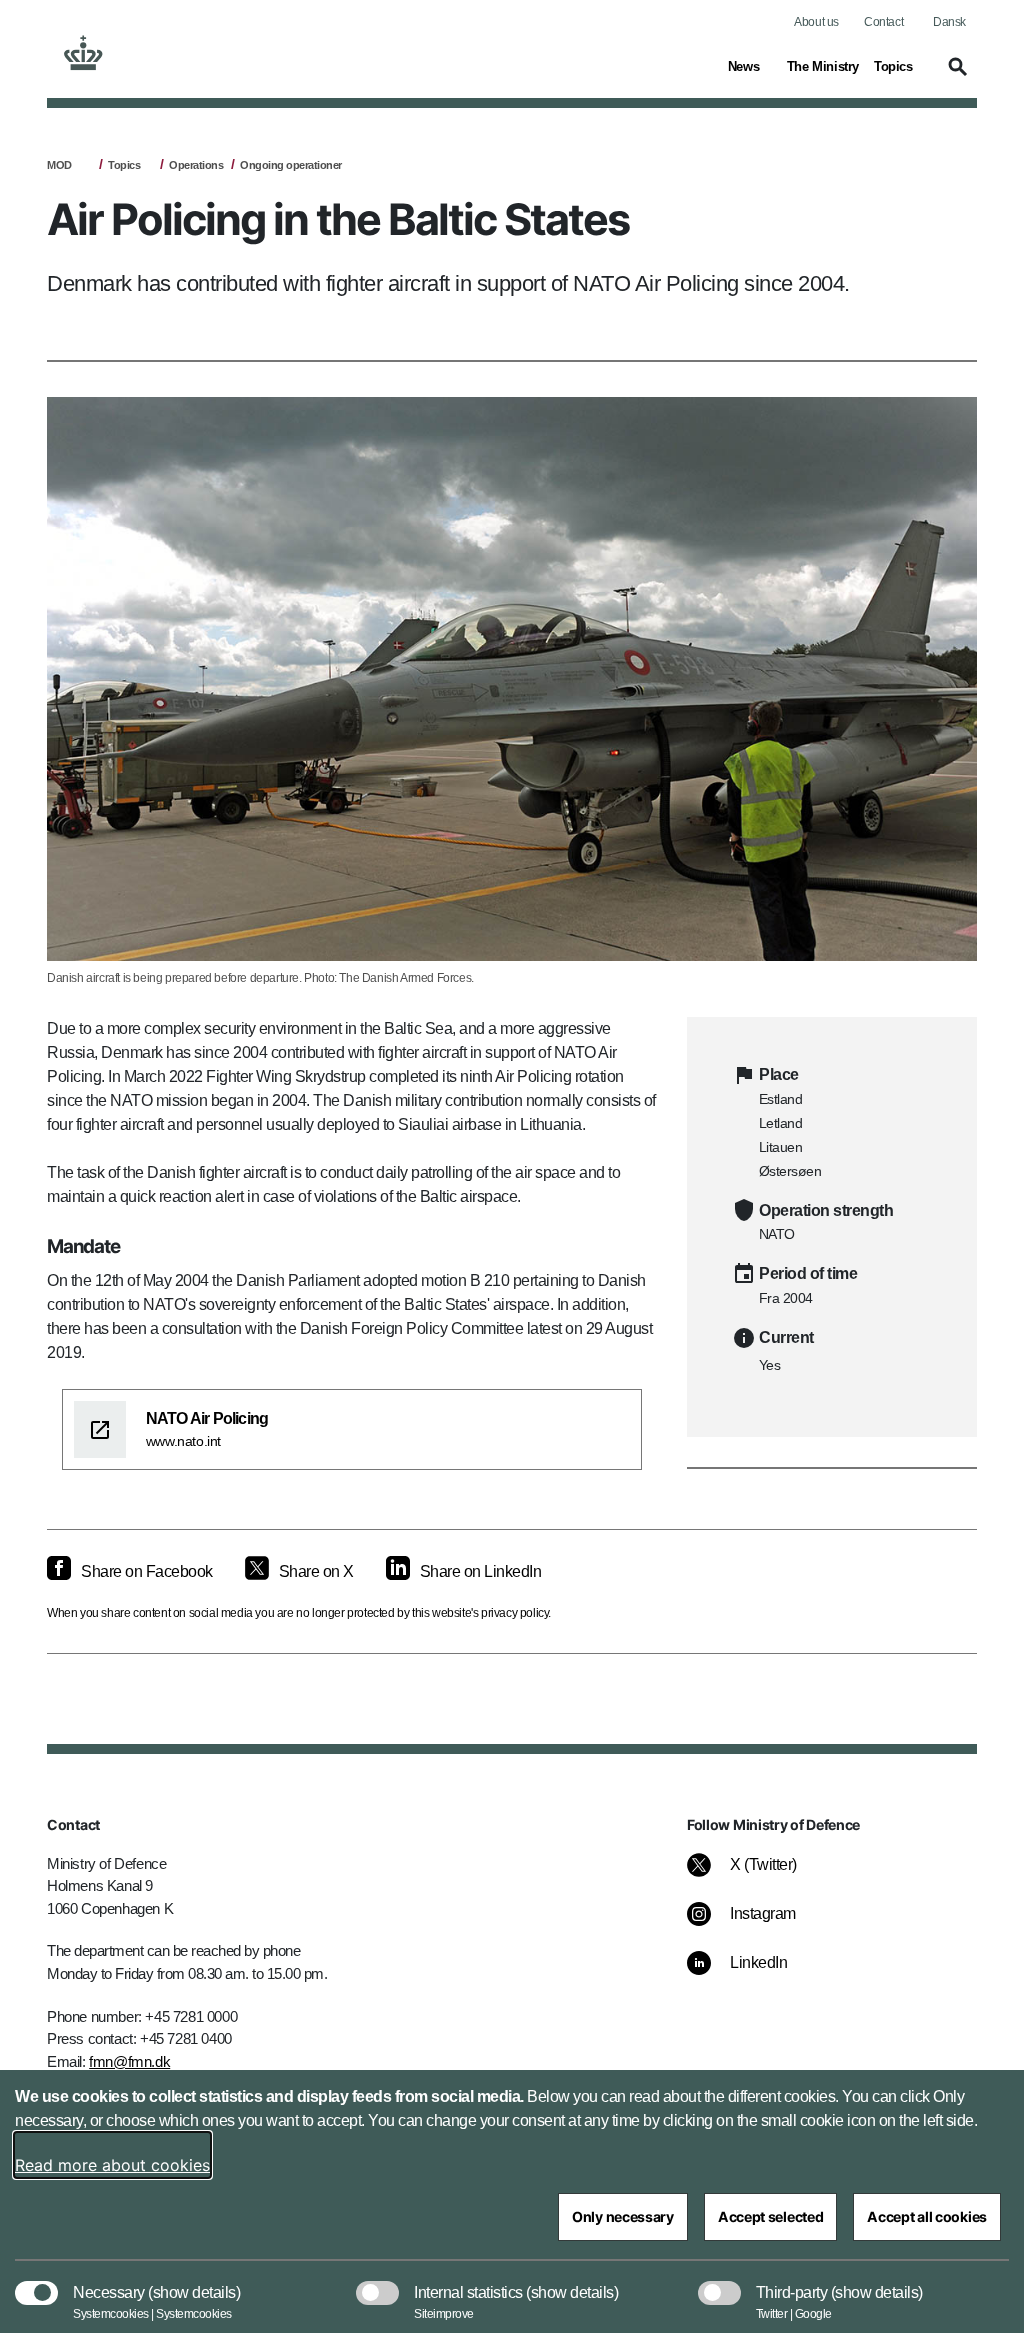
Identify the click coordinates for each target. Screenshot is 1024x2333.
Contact (883, 22)
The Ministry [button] (823, 66)
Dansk (949, 22)
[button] (955, 76)
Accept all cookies (927, 2216)
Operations (196, 165)
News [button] (750, 66)
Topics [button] (896, 66)
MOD (59, 165)
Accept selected (771, 2216)
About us (816, 22)
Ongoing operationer (291, 165)
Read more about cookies (112, 2165)
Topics (124, 165)
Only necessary (623, 2216)
